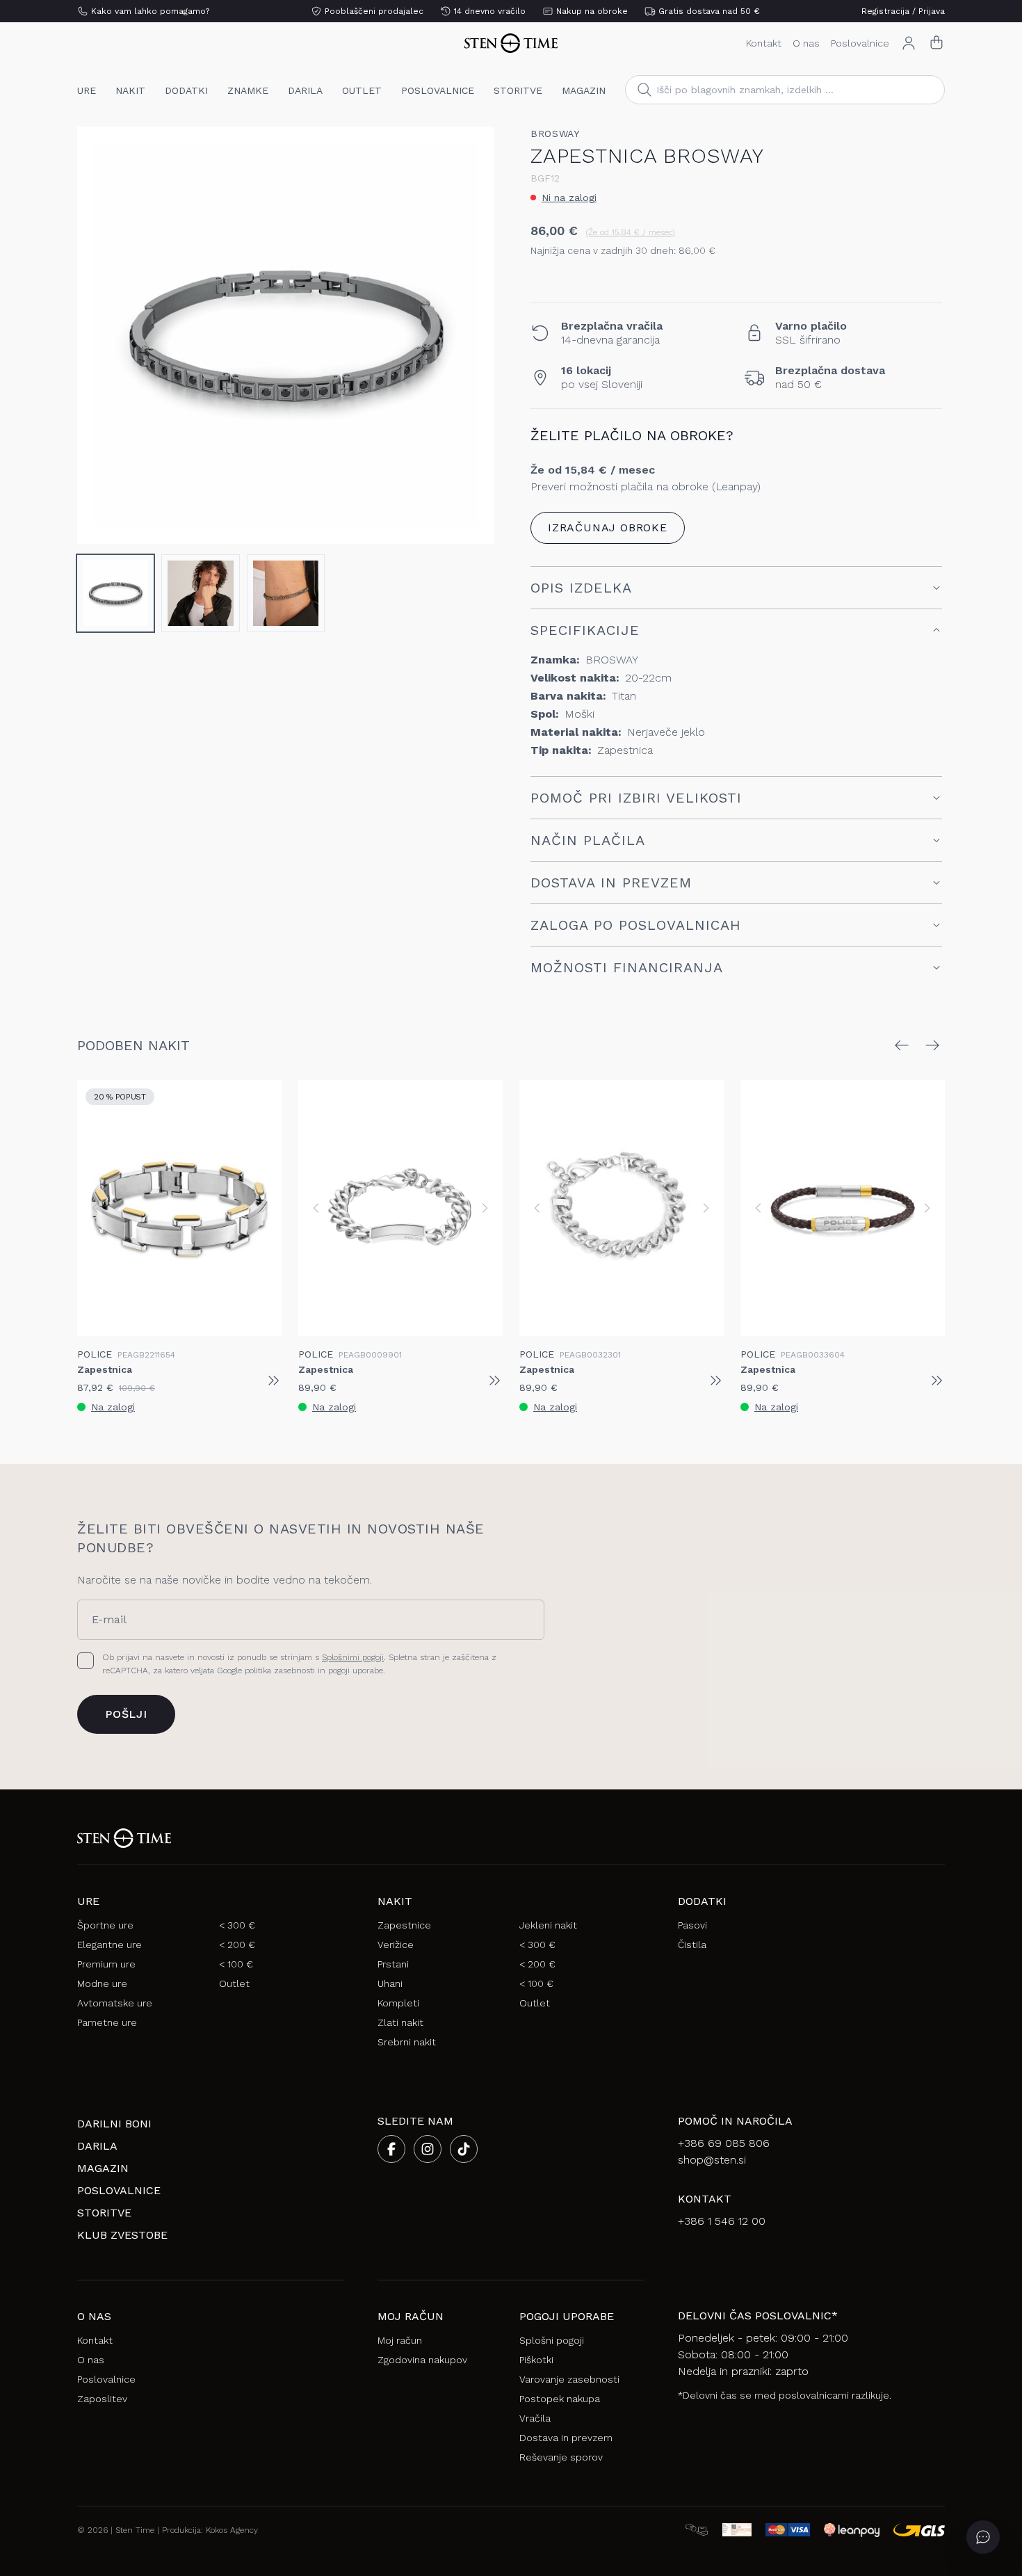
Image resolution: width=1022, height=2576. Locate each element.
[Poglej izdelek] (273, 1380)
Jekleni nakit (548, 1925)
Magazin (584, 90)
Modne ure (102, 1983)
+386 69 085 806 (724, 2143)
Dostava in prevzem (566, 2438)
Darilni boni (114, 2124)
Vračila (535, 2418)
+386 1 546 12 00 (722, 2221)
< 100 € (236, 1964)
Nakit (130, 90)
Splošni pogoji (552, 2340)
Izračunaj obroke (608, 528)
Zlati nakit (400, 2022)
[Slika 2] (200, 593)
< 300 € (237, 1925)
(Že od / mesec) (631, 232)
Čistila (692, 1945)
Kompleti (398, 2003)
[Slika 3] (286, 593)
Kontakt (764, 43)
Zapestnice (404, 1925)
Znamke (248, 90)
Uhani (390, 1983)
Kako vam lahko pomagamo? (150, 11)
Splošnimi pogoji (353, 1657)
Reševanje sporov (561, 2457)
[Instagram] (428, 2149)
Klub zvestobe (122, 2235)
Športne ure (105, 1925)
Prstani (393, 1964)
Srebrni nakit (407, 2042)
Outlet (362, 90)
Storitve (518, 90)
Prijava (932, 11)
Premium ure (106, 1964)
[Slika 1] (115, 593)
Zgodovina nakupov (422, 2360)
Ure (87, 90)
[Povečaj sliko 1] (286, 335)
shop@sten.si (712, 2160)
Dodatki (186, 90)
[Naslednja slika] (472, 335)
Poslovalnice (860, 43)
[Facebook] (391, 2149)
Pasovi (692, 1925)
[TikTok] (464, 2149)
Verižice (396, 1945)
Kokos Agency (232, 2530)
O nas (806, 43)
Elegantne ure (109, 1945)
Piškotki (536, 2360)
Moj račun (400, 2340)
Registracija (885, 11)
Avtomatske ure (115, 2003)
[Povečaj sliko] (472, 522)
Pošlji (126, 1714)
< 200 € (237, 1945)
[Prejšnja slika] (99, 335)
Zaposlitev (102, 2399)
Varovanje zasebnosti (569, 2379)
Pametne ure (107, 2022)
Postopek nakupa (560, 2399)
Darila (305, 90)
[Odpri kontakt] (983, 2537)
